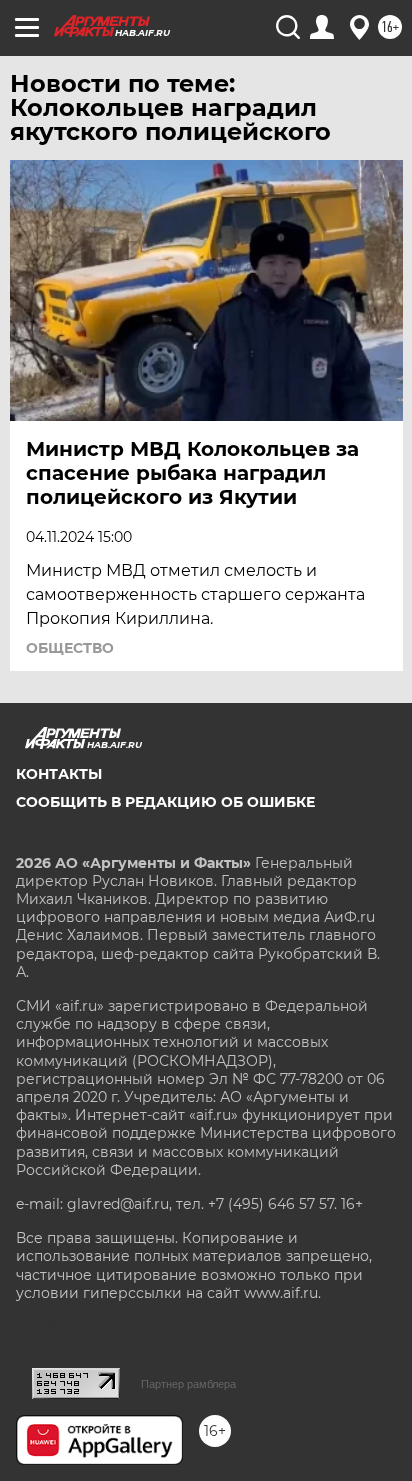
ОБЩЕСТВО (70, 648)
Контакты (59, 774)
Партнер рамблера (188, 1384)
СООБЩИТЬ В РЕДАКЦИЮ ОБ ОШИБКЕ (165, 802)
